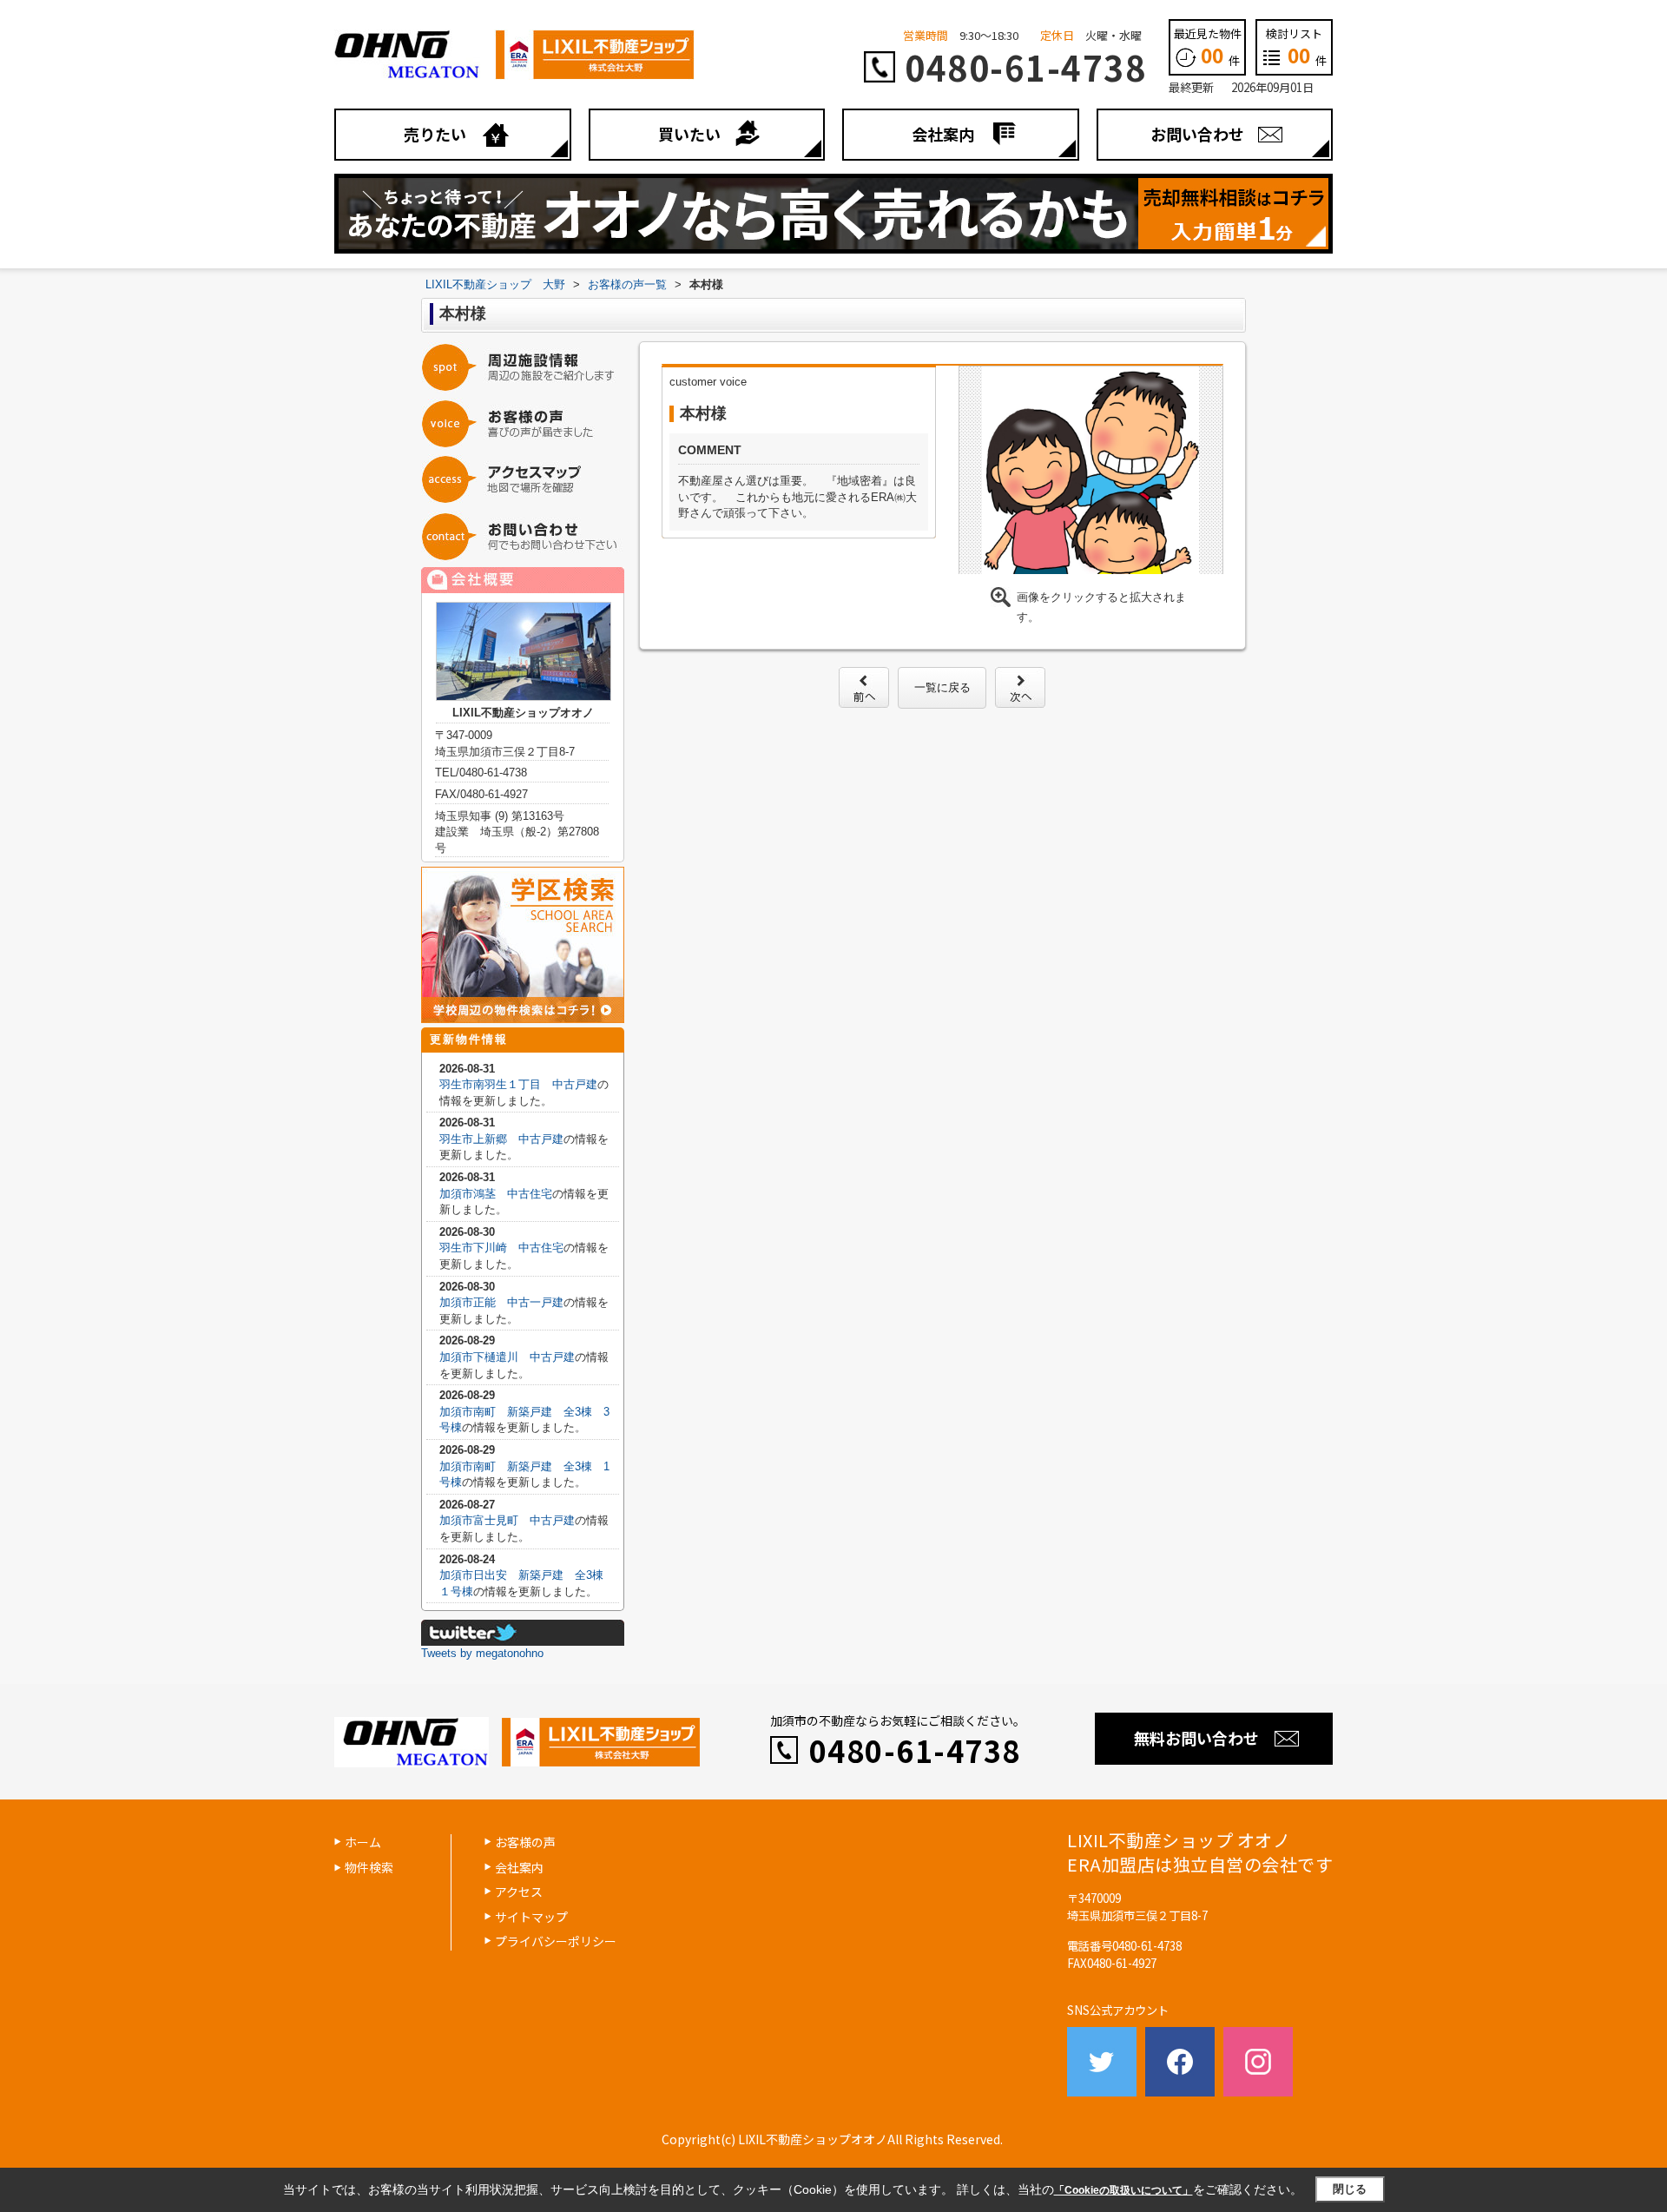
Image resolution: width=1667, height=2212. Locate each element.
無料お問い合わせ (1196, 1738)
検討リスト (1296, 47)
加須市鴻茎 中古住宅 (496, 1194)
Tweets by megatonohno (482, 1653)
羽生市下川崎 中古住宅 (501, 1248)
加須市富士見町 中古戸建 (507, 1520)
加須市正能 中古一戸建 (501, 1302)
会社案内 (943, 134)
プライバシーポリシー (556, 1941)
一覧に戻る (942, 687)
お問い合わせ (1197, 134)
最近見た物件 (1208, 47)
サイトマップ (531, 1917)
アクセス (519, 1892)
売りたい (435, 134)
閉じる (1350, 2189)
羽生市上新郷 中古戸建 (501, 1139)
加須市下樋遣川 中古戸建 (507, 1357)
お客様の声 (525, 1842)
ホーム (363, 1842)
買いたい (689, 134)
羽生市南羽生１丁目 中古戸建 (518, 1084)
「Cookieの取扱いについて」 (1123, 2190)
